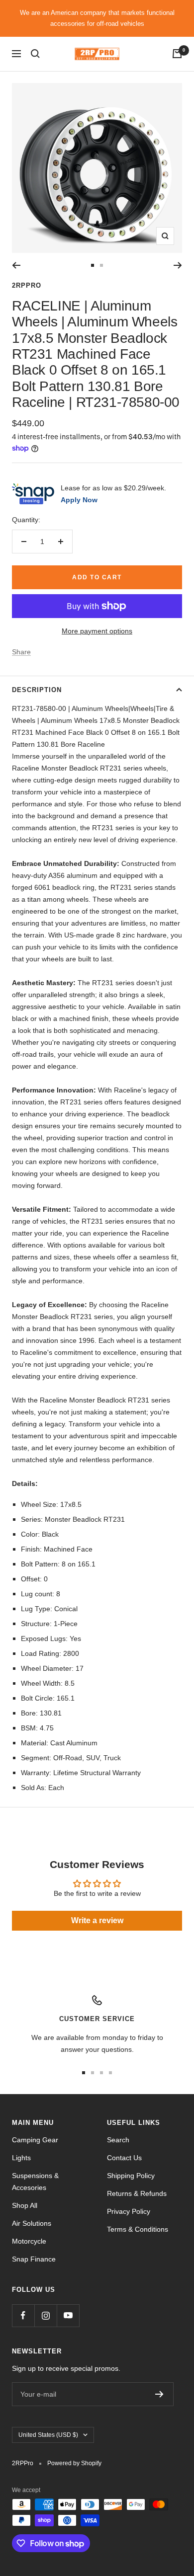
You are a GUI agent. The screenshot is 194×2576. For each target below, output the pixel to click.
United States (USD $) (48, 2435)
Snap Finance (34, 2259)
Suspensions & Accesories (35, 2182)
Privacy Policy (129, 2211)
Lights (21, 2158)
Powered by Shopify (74, 2463)
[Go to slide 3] (101, 2073)
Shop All (25, 2205)
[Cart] (177, 54)
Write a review (97, 1920)
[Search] (35, 54)
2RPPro (27, 285)
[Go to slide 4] (110, 2073)
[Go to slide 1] (93, 265)
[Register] (159, 2394)
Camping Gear (35, 2140)
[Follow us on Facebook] (23, 2315)
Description (37, 690)
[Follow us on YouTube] (68, 2315)
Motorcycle (29, 2241)
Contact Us (124, 2158)
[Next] (178, 265)
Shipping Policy (131, 2176)
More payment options (97, 631)
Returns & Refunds (137, 2193)
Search (118, 2140)
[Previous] (16, 265)
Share (21, 652)
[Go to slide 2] (101, 265)
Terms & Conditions (138, 2229)
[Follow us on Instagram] (46, 2315)
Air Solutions (32, 2223)
